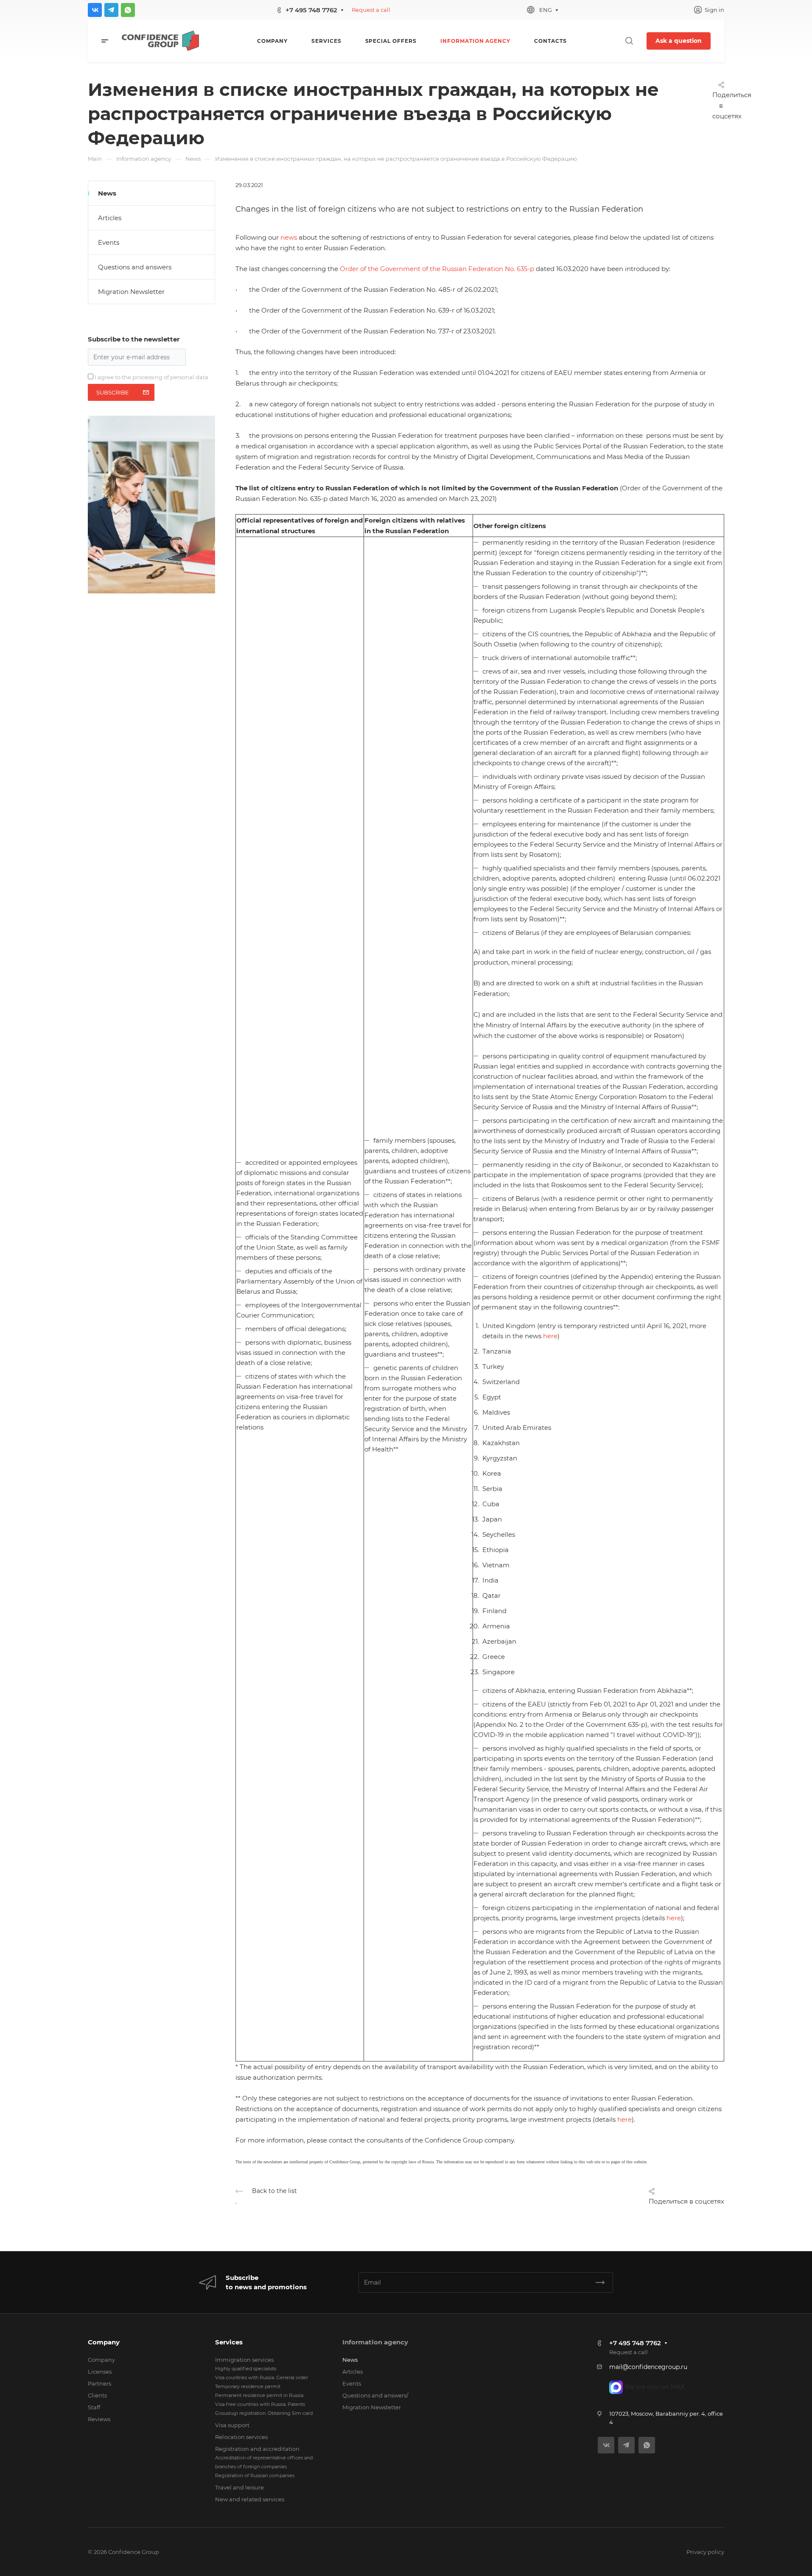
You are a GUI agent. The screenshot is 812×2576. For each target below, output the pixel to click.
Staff (94, 2407)
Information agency (375, 2342)
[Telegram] (111, 10)
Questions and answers (135, 267)
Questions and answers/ (375, 2395)
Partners (99, 2383)
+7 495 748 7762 (311, 10)
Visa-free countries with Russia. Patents (260, 2404)
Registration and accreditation (257, 2449)
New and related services (250, 2499)
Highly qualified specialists (246, 2369)
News (107, 193)
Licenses (100, 2372)
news (289, 237)
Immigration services (244, 2360)
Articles (110, 218)
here (550, 1336)
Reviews (99, 2419)
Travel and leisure (239, 2487)
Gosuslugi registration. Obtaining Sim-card (264, 2413)
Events (109, 242)
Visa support (232, 2425)
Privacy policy (705, 2552)
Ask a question (679, 41)
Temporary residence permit (248, 2386)
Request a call (371, 10)
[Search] (629, 41)
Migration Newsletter (131, 292)
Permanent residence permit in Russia (259, 2395)
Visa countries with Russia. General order (262, 2377)
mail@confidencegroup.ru (648, 2367)
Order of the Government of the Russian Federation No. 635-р (437, 269)
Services (229, 2342)
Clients (97, 2395)
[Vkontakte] (95, 10)
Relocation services (241, 2437)
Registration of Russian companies (255, 2475)
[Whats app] (128, 10)
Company (104, 2342)
